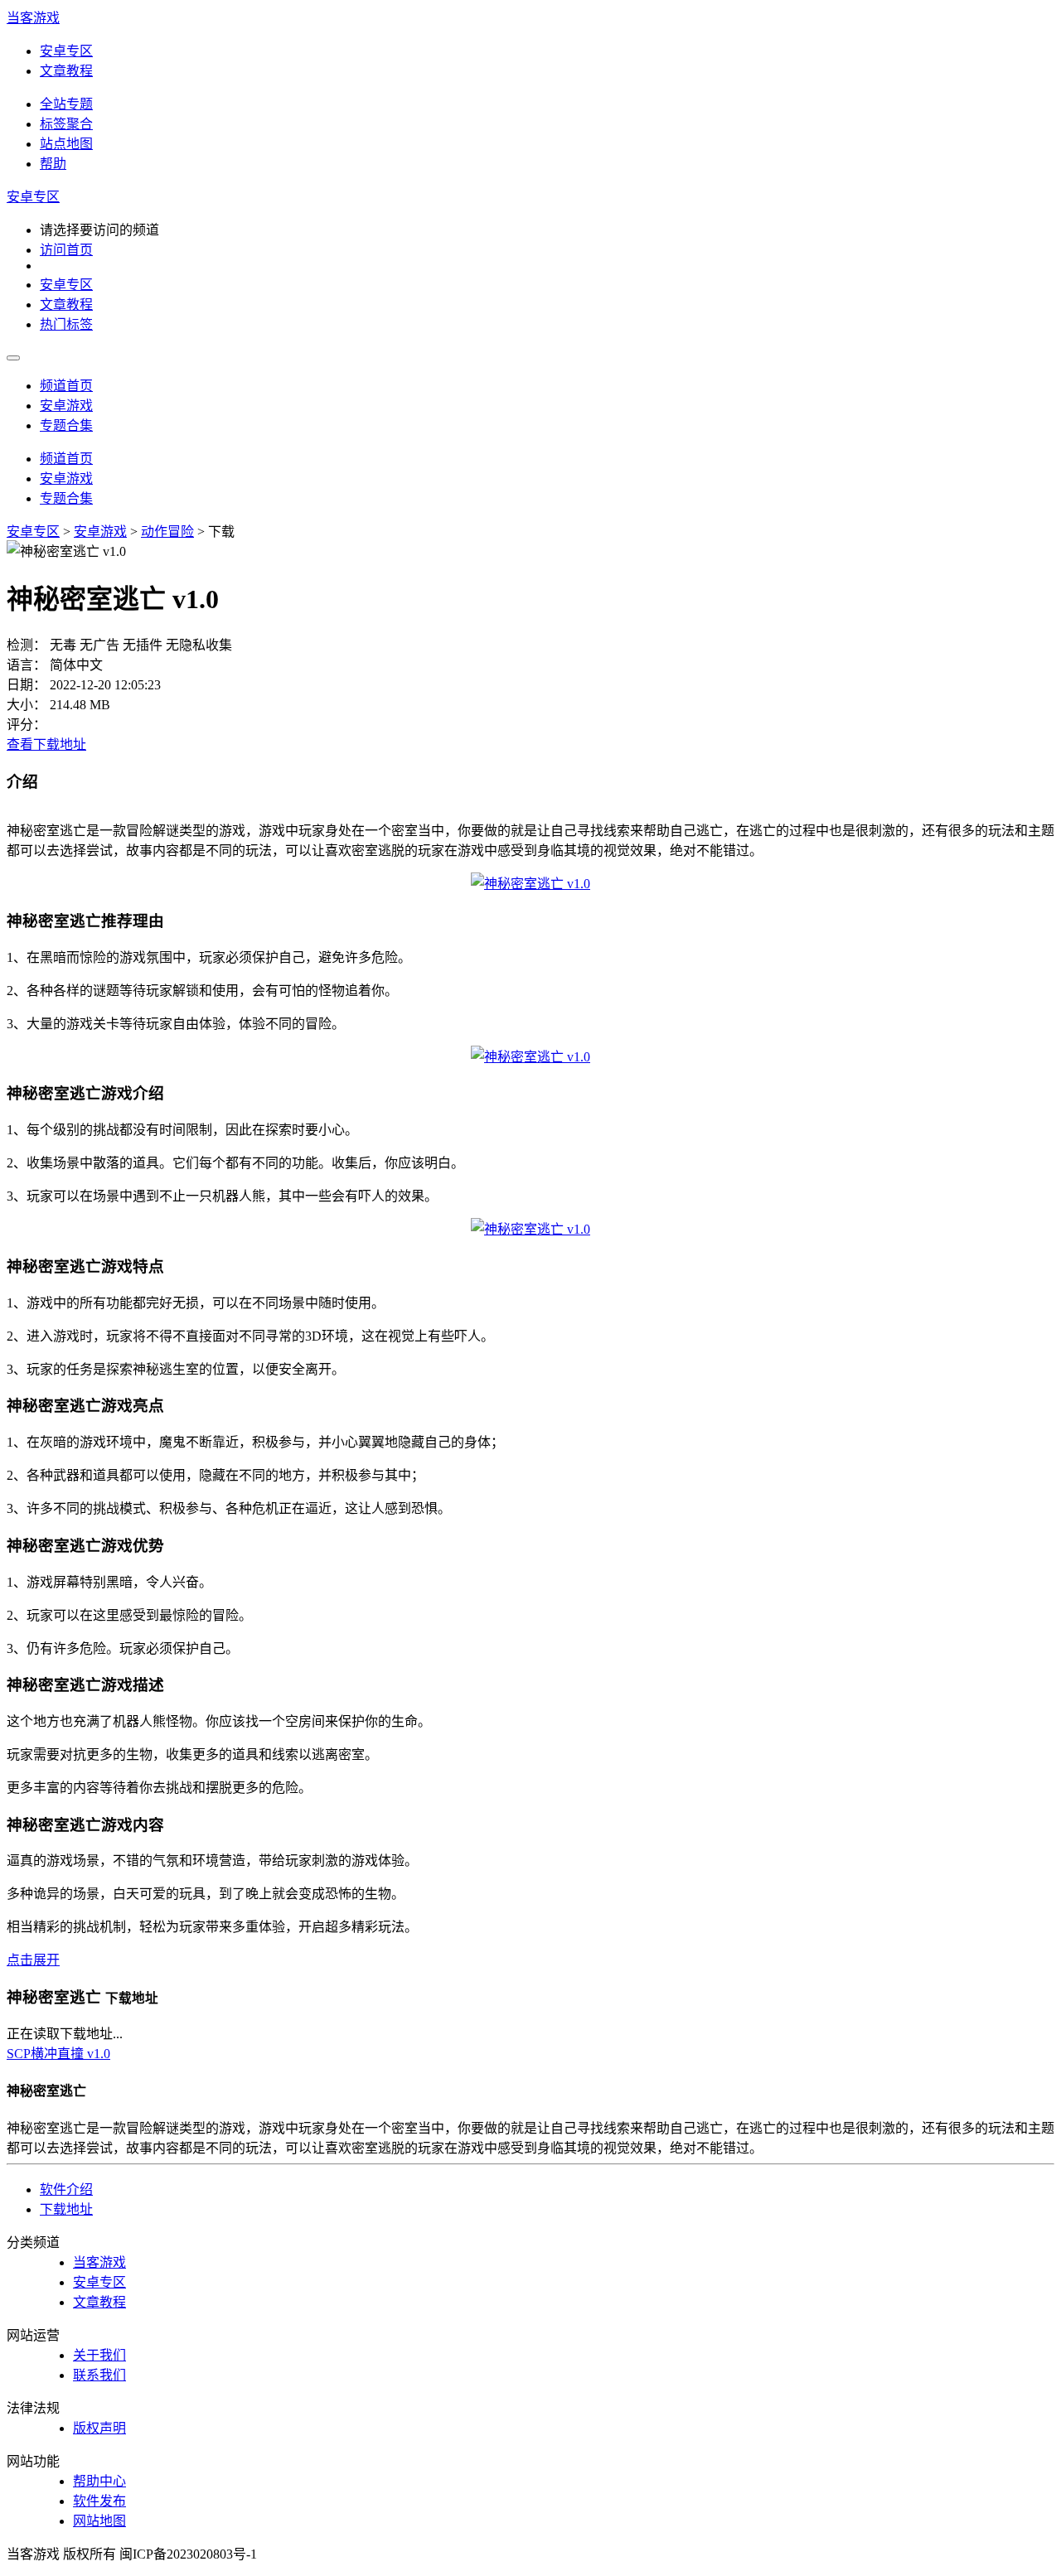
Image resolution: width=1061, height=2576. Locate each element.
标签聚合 (66, 124)
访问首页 (66, 250)
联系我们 (99, 2375)
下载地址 (66, 2209)
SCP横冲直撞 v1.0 (58, 2054)
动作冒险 (167, 532)
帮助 (53, 164)
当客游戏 (33, 18)
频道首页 (66, 386)
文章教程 (66, 71)
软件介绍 (66, 2189)
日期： (27, 685)
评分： (27, 725)
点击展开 (33, 1960)
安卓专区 (66, 51)
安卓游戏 (66, 406)
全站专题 (66, 104)
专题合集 (66, 425)
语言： (27, 665)
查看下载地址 (46, 744)
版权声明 (99, 2428)
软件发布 (99, 2501)
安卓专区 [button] (33, 197)
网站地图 (99, 2521)
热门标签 (66, 324)
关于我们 (99, 2355)
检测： (27, 645)
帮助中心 (99, 2481)
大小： (27, 705)
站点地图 (66, 144)
